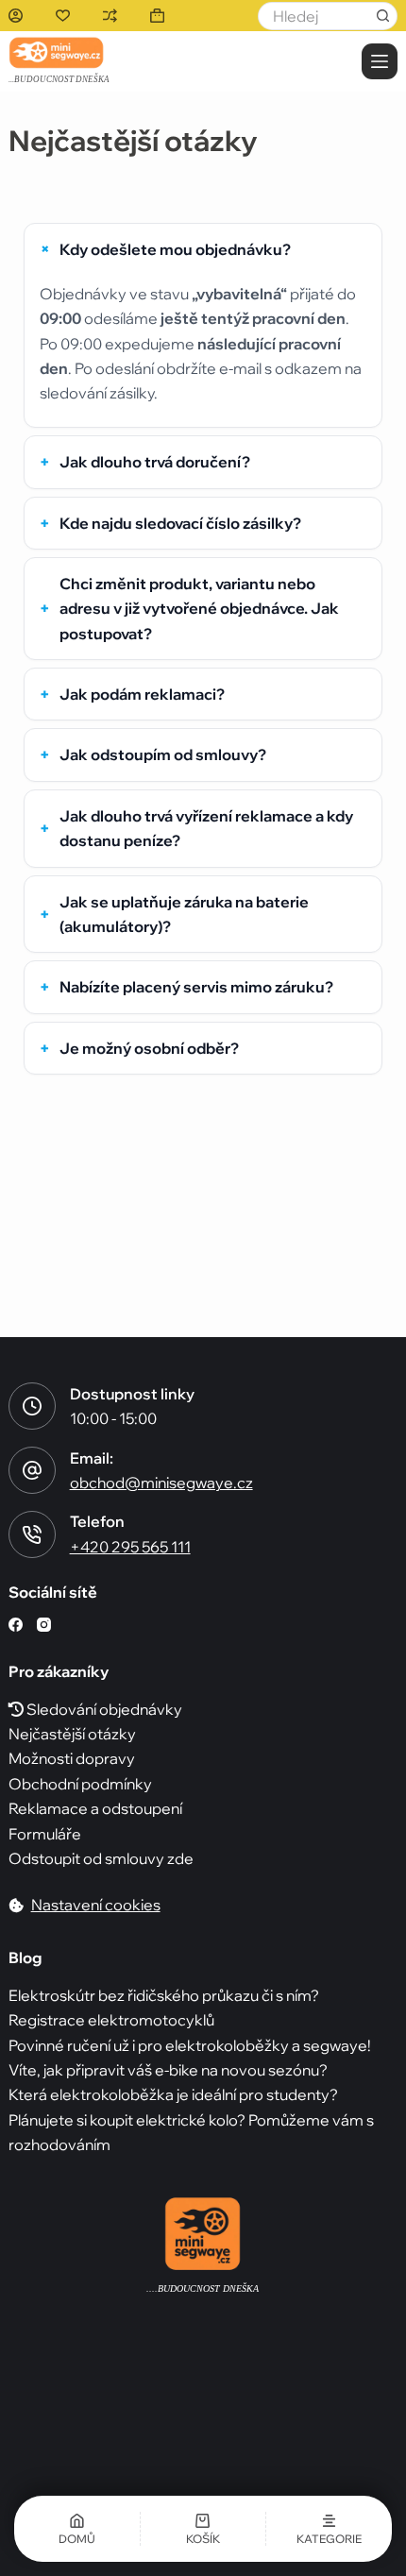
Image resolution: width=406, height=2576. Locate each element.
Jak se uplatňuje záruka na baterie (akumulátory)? (184, 914)
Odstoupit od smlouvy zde (101, 1858)
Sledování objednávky (103, 1709)
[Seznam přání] (63, 16)
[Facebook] (16, 1625)
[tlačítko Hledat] (383, 16)
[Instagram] (44, 1625)
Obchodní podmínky (80, 1784)
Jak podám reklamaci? (142, 694)
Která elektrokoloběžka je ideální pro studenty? (173, 2094)
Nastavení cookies (96, 1905)
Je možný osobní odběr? (149, 1048)
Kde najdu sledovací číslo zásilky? (180, 523)
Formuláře (45, 1834)
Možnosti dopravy (72, 1758)
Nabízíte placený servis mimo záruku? (196, 987)
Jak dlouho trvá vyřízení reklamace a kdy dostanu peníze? (206, 828)
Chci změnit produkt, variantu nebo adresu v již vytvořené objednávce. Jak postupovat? (199, 609)
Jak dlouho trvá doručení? (155, 462)
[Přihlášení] (16, 16)
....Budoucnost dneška (203, 2288)
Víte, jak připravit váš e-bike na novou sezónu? (168, 2070)
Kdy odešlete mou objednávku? (175, 249)
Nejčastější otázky (72, 1734)
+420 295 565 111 (130, 1547)
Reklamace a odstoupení (95, 1808)
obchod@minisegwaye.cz (161, 1483)
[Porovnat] (110, 16)
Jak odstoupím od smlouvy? (163, 754)
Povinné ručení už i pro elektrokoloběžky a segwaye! (190, 2045)
